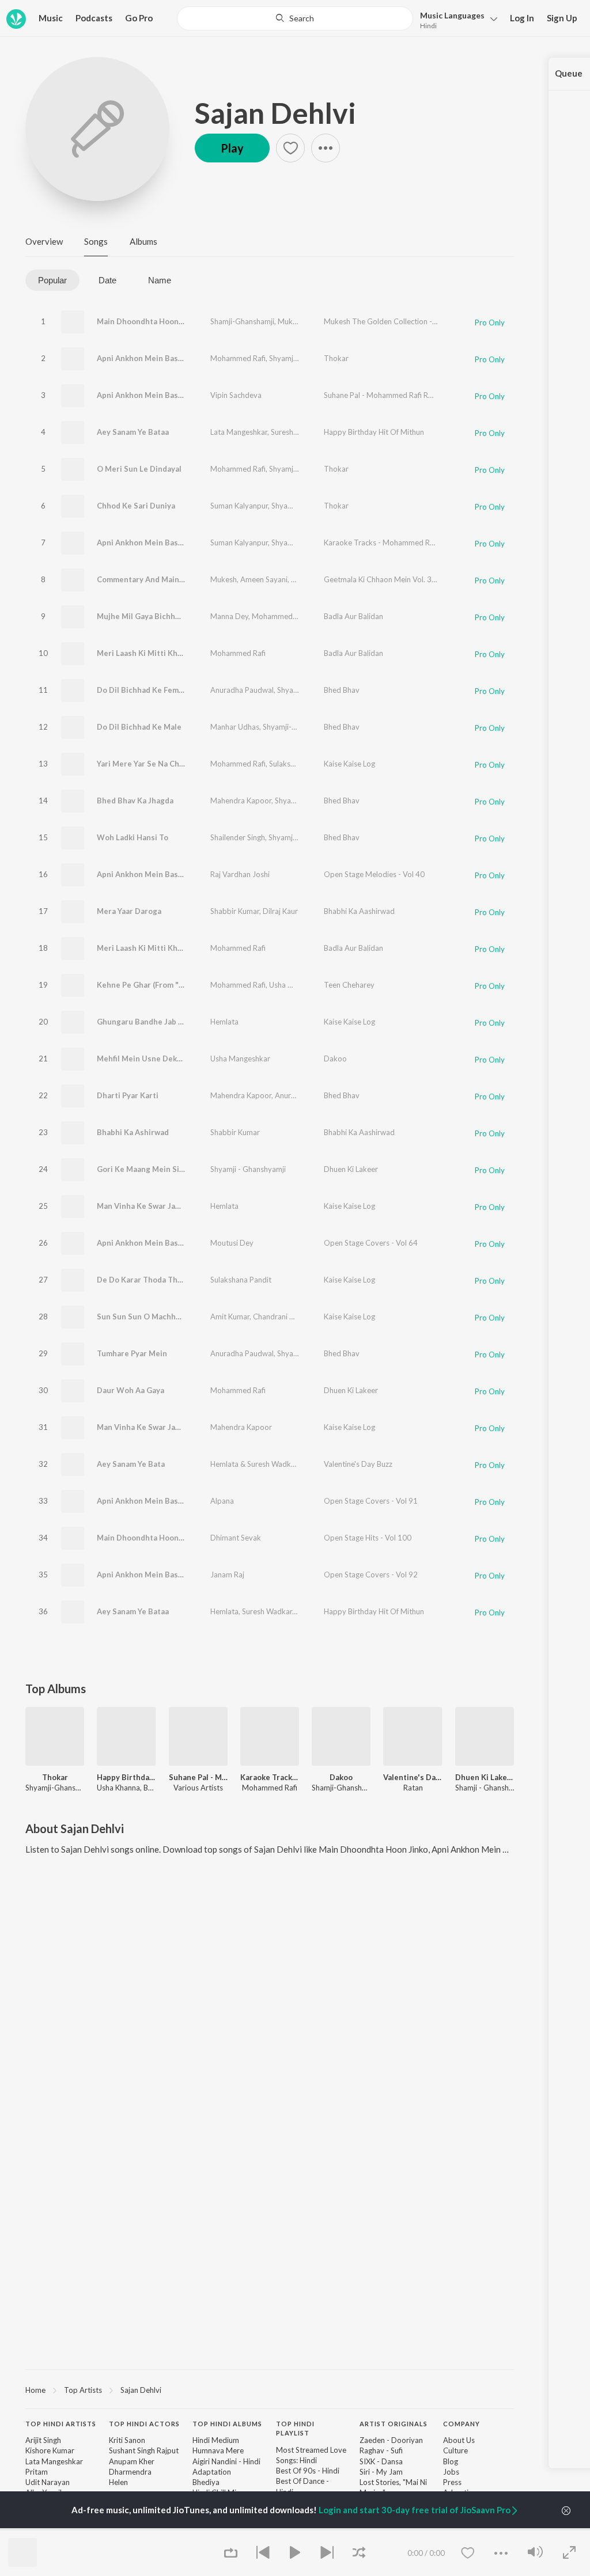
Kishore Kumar (50, 2450)
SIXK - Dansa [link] (381, 2461)
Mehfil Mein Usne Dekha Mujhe (154, 1059)
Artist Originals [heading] (394, 2424)
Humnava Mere (218, 2450)
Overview (44, 241)
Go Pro (139, 18)
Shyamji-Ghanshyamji (305, 358)
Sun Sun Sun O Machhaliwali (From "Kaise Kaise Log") (193, 1317)
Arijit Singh (43, 2440)
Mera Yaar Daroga (129, 911)
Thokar (336, 358)
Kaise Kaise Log (349, 764)
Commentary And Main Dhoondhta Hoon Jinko (180, 579)
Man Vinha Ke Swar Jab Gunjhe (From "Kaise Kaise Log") (198, 1206)
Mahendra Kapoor (241, 801)
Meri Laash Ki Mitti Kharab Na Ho (157, 948)
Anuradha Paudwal (242, 690)
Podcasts (94, 18)
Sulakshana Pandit (300, 764)
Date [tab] (107, 280)
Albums (143, 241)
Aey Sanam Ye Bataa (133, 432)
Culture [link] (455, 2450)
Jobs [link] (451, 2472)
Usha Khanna (322, 1464)
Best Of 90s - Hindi (308, 2471)
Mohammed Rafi (238, 358)
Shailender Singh (238, 837)
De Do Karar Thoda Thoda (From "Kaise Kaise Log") (189, 1280)
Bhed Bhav (342, 690)
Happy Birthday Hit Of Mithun (374, 432)
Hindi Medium (216, 2440)
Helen (118, 2482)
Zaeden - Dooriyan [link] (391, 2440)
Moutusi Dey (232, 1243)
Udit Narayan (48, 2482)
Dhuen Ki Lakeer (351, 1169)
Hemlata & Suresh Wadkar (254, 1464)
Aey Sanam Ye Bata (131, 1464)
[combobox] (295, 18)
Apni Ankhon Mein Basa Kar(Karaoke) (164, 542)
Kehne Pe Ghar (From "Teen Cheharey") (168, 985)
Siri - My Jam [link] (381, 2472)
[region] (270, 2389)
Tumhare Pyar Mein (132, 1353)
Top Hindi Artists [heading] (61, 2424)
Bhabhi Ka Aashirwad (359, 911)
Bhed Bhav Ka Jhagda (135, 801)
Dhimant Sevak (236, 1538)
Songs (96, 241)
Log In (522, 18)
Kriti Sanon (127, 2440)
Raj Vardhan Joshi (240, 874)
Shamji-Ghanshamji (242, 321)
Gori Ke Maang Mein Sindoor (149, 1169)
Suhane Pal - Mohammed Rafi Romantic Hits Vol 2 (406, 395)
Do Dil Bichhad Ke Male (139, 727)
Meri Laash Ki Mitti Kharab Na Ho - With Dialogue (187, 653)
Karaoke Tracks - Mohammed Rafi (381, 542)
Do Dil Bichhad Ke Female (143, 690)
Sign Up (562, 18)
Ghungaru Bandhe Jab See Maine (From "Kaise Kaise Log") (202, 1022)
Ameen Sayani (264, 579)
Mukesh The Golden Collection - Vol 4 (387, 321)
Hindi (428, 26)
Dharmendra (130, 2472)
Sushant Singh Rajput (144, 2450)
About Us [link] (459, 2440)
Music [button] (51, 18)
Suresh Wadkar (296, 432)
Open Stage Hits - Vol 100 (368, 1538)
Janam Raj (227, 1575)
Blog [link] (451, 2461)
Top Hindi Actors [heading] (144, 2424)
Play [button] (232, 148)
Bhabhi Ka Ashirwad (133, 1132)
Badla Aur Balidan (353, 616)
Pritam (37, 2472)
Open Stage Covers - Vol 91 (371, 1501)
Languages (452, 15)
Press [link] (452, 2482)
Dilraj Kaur (280, 911)
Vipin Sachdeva (236, 395)
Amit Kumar (230, 1317)
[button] (455, 19)
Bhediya (206, 2482)
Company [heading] (462, 2424)
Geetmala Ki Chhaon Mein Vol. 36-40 (386, 579)
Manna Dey (229, 616)
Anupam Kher (132, 2461)
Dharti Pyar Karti (128, 1095)
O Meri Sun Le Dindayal (139, 469)
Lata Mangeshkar (239, 432)
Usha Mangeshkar (299, 985)
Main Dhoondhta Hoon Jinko (148, 321)
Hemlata (224, 1022)
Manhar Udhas (235, 727)
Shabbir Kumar (235, 911)
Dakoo (335, 1059)
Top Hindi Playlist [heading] (295, 2429)
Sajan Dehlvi (275, 113)
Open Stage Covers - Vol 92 (371, 1575)
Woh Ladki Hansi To (133, 837)
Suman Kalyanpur (239, 506)
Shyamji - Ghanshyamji (248, 1169)
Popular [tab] (52, 280)
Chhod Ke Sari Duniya (136, 506)
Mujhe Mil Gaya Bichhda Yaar (149, 616)
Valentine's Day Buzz (358, 1464)
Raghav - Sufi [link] (381, 2450)
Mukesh (291, 321)
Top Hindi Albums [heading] (227, 2424)
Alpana (222, 1501)
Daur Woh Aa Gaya (131, 1390)
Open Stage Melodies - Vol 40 (374, 874)
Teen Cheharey (349, 985)
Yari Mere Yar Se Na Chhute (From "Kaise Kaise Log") (192, 764)
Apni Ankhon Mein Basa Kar (147, 358)
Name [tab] (160, 280)
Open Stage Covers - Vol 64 (371, 1243)
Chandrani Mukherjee (289, 1317)
